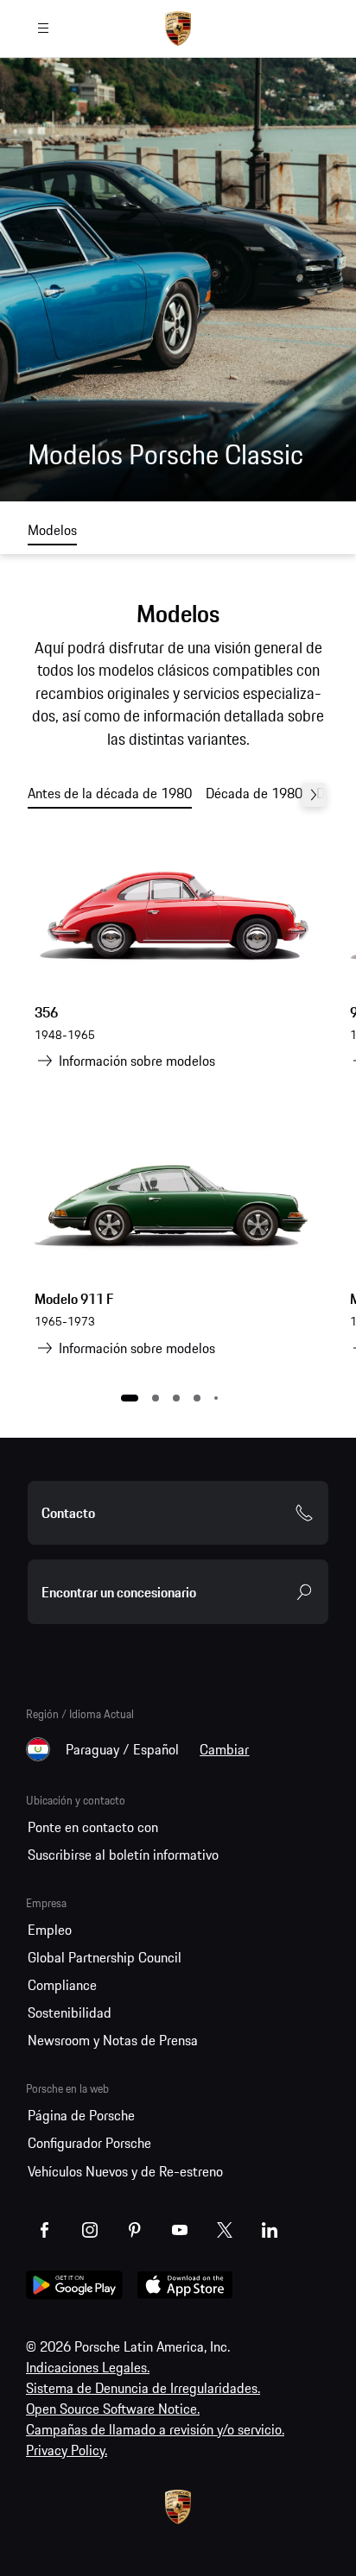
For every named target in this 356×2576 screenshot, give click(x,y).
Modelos (52, 530)
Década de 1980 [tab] (254, 793)
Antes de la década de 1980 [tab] (110, 793)
